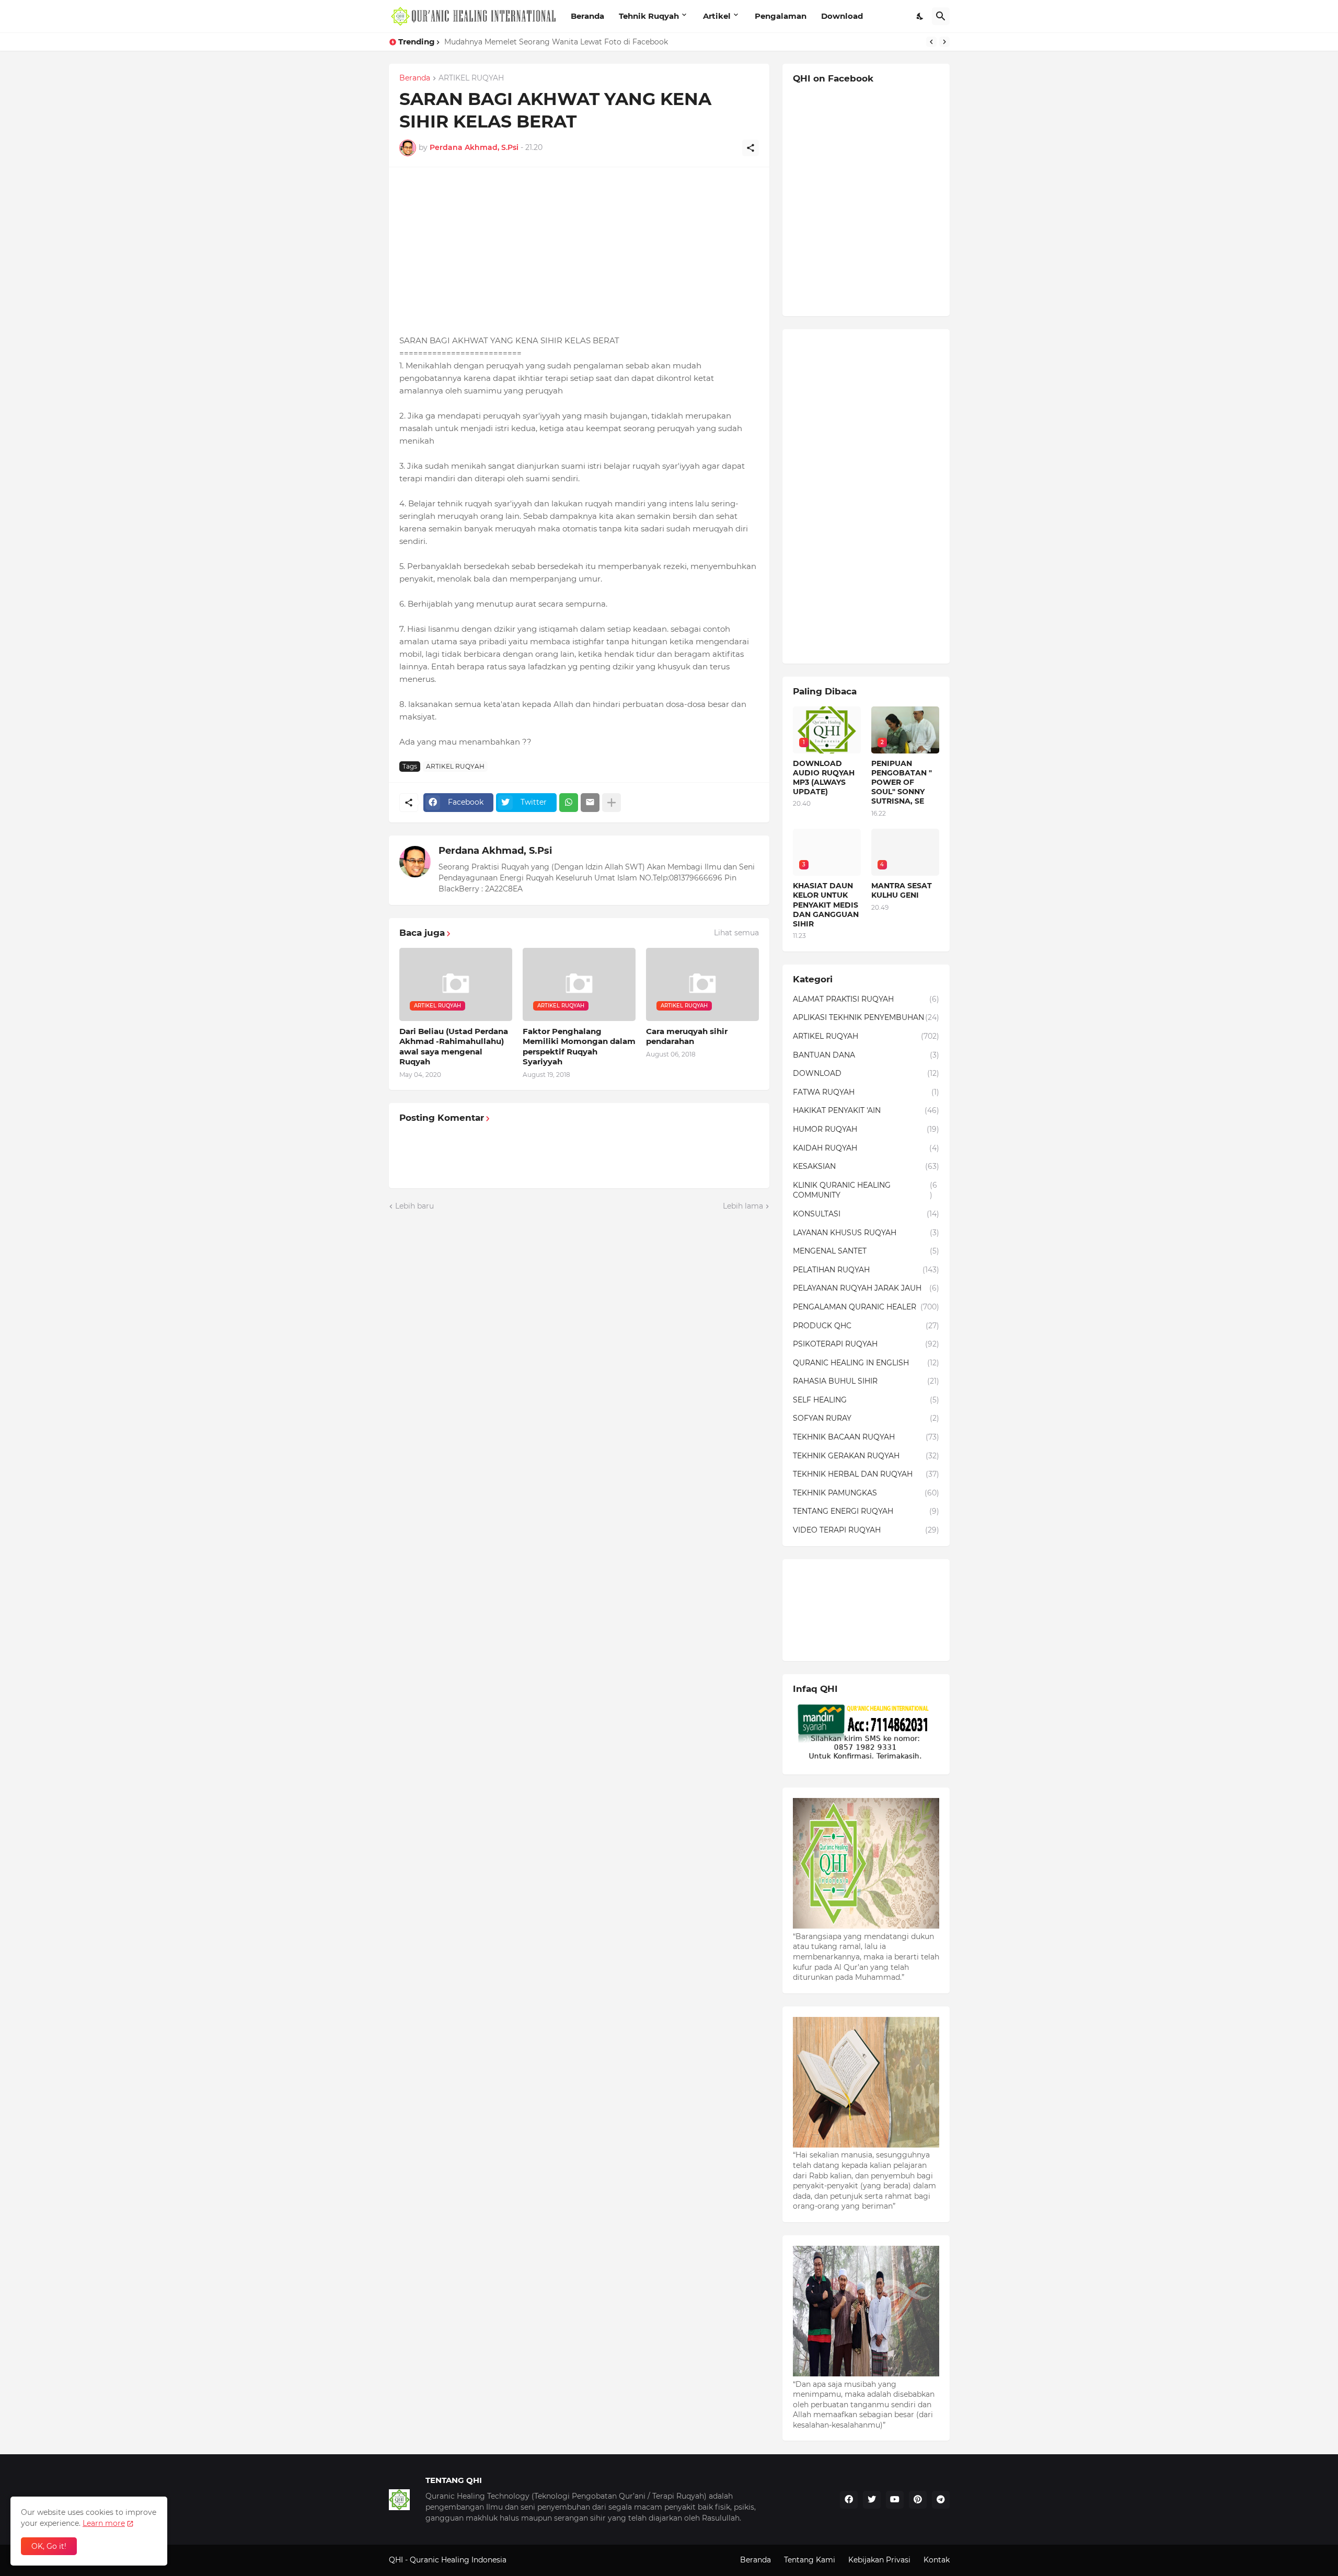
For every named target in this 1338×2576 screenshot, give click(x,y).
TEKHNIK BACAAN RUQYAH (866, 1437)
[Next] (944, 42)
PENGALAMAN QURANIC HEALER (866, 1307)
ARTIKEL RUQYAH (471, 78)
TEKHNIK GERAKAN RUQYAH (866, 1456)
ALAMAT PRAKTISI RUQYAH (866, 999)
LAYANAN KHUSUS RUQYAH (866, 1233)
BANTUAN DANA (866, 1055)
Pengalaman (781, 16)
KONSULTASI (866, 1214)
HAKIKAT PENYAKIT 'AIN (866, 1110)
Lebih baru (414, 1206)
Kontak (937, 2560)
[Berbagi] (751, 148)
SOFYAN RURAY (866, 1418)
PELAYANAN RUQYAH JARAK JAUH (866, 1288)
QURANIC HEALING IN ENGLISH (866, 1363)
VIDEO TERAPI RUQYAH (866, 1530)
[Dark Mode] (920, 16)
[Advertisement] (579, 251)
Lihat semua (736, 933)
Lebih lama (743, 1206)
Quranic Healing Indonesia (458, 2560)
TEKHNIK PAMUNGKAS (866, 1493)
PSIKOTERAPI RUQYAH (866, 1344)
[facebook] (849, 2500)
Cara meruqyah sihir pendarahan (687, 1036)
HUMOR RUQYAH (866, 1129)
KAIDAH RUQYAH (866, 1148)
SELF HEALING (866, 1400)
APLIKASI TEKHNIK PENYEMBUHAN (866, 1017)
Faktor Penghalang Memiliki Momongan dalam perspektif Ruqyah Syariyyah (579, 1047)
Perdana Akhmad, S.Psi (495, 851)
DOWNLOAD (866, 1073)
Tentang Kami (810, 2560)
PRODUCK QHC (866, 1326)
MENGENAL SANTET (866, 1251)
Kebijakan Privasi (879, 2560)
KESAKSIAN (866, 1166)
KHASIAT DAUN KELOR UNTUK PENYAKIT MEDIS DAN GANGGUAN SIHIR (578, 42)
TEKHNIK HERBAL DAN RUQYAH (866, 1474)
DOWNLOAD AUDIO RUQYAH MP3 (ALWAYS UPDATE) (824, 778)
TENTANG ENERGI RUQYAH (866, 1511)
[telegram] (941, 2500)
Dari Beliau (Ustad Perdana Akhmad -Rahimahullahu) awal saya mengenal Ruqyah (454, 1047)
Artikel (717, 16)
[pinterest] (918, 2500)
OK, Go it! (49, 2546)
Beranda (587, 16)
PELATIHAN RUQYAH (866, 1270)
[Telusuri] (941, 16)
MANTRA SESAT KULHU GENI (902, 890)
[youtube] (895, 2500)
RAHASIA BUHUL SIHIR (866, 1381)
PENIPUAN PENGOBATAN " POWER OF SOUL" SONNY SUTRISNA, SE (902, 782)
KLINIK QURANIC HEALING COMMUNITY (865, 1190)
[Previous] (931, 42)
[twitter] (872, 2500)
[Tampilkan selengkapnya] (612, 803)
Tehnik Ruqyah (649, 16)
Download (842, 16)
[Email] (590, 803)
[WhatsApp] (569, 803)
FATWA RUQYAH (866, 1092)
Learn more (104, 2523)
